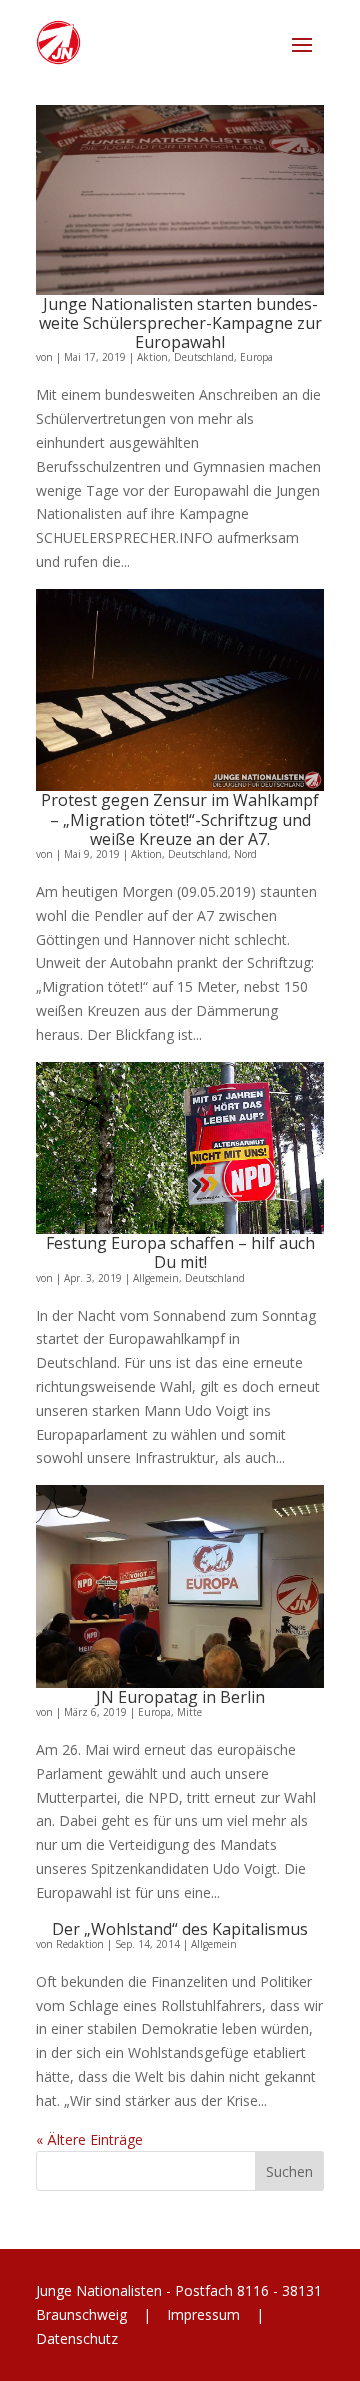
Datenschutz (77, 2338)
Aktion (152, 357)
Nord (245, 854)
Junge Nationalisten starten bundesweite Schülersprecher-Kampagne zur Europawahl (180, 323)
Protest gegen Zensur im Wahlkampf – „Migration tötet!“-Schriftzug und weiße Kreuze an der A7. (180, 819)
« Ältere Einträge (89, 2139)
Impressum (203, 2314)
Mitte (189, 1712)
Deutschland (204, 357)
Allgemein (156, 1278)
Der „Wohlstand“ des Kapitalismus (180, 1929)
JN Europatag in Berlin (180, 1697)
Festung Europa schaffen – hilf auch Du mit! (180, 1252)
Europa (256, 357)
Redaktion (80, 1944)
